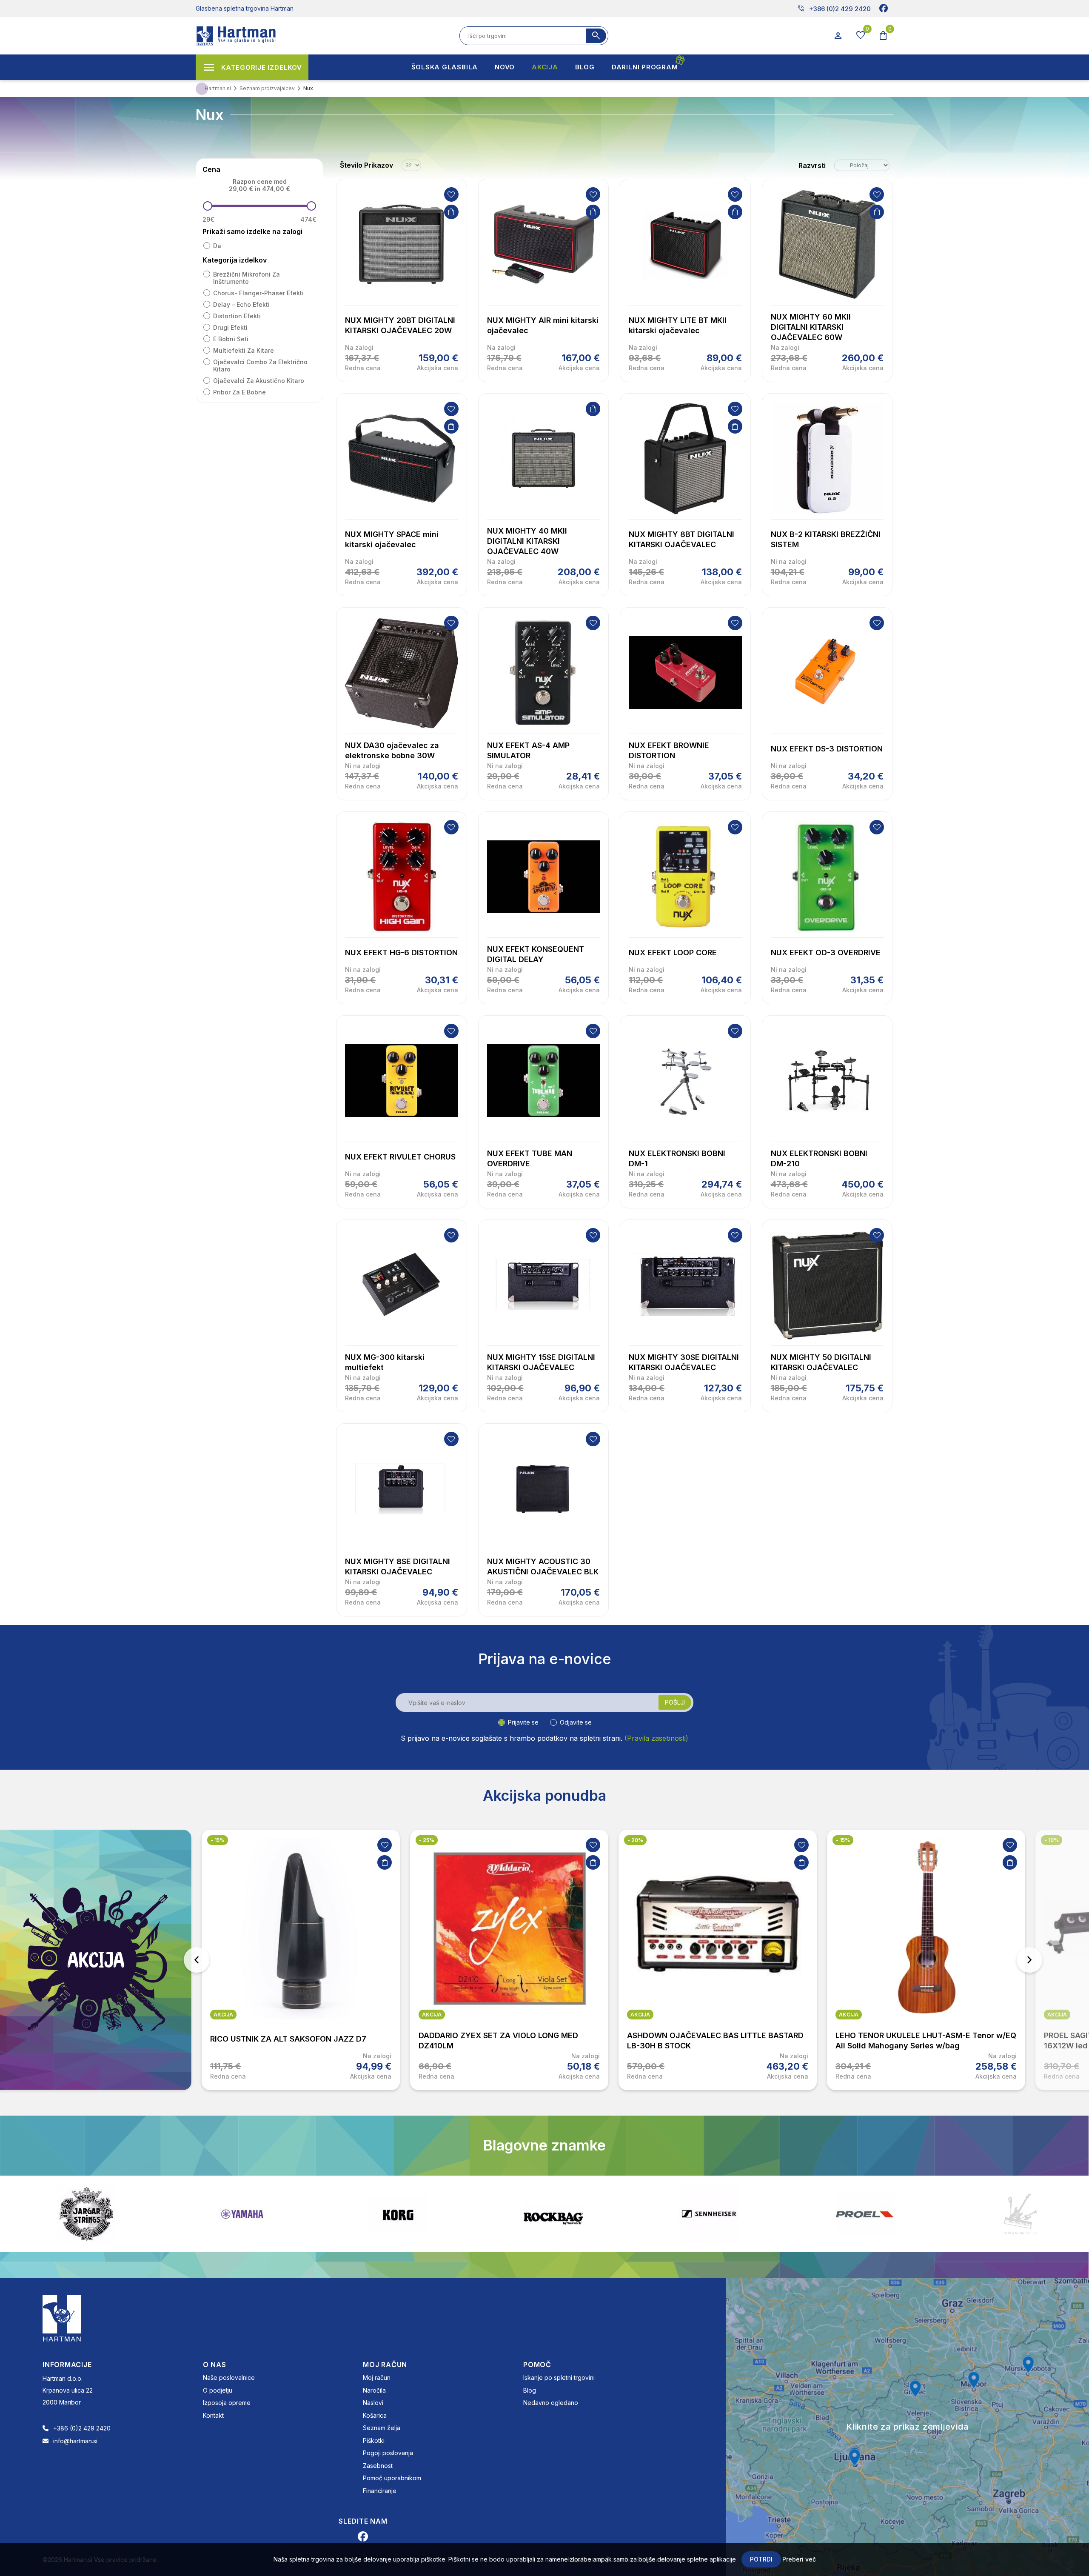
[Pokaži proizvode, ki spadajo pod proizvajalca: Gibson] (1021, 2214)
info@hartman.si (75, 2441)
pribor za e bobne (239, 392)
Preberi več (799, 2559)
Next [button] (1029, 1960)
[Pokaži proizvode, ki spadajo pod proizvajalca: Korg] (86, 2214)
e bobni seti (231, 339)
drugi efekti (230, 327)
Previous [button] (197, 1960)
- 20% (427, 1840)
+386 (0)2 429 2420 (834, 9)
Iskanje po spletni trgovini (559, 2378)
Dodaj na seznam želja (451, 194)
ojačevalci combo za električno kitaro (260, 366)
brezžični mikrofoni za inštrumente (247, 278)
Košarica (375, 2415)
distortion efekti (237, 316)
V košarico (451, 212)
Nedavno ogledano (551, 2403)
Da (217, 246)
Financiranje (380, 2491)
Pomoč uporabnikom (392, 2478)
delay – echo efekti (241, 304)
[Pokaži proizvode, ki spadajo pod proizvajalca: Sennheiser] (398, 2214)
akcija (223, 2015)
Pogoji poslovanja (388, 2453)
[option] (301, 1960)
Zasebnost (378, 2466)
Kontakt (213, 2415)
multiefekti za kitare (244, 350)
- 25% (218, 1840)
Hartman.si (218, 88)
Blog (530, 2390)
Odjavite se (576, 1722)
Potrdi (761, 2559)
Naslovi (373, 2403)
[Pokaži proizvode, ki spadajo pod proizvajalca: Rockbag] (242, 2214)
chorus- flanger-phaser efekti (258, 293)
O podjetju (218, 2390)
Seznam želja (382, 2428)
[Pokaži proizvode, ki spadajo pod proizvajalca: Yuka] (865, 2214)
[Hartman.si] (62, 2317)
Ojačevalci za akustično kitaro (259, 381)
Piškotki (374, 2440)
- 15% (634, 1840)
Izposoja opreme (227, 2403)
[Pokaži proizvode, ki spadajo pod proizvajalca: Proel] (553, 2214)
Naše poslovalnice (229, 2378)
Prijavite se (523, 1722)
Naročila (374, 2390)
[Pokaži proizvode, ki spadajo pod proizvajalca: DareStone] (709, 2214)
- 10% (843, 1840)
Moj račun (377, 2378)
